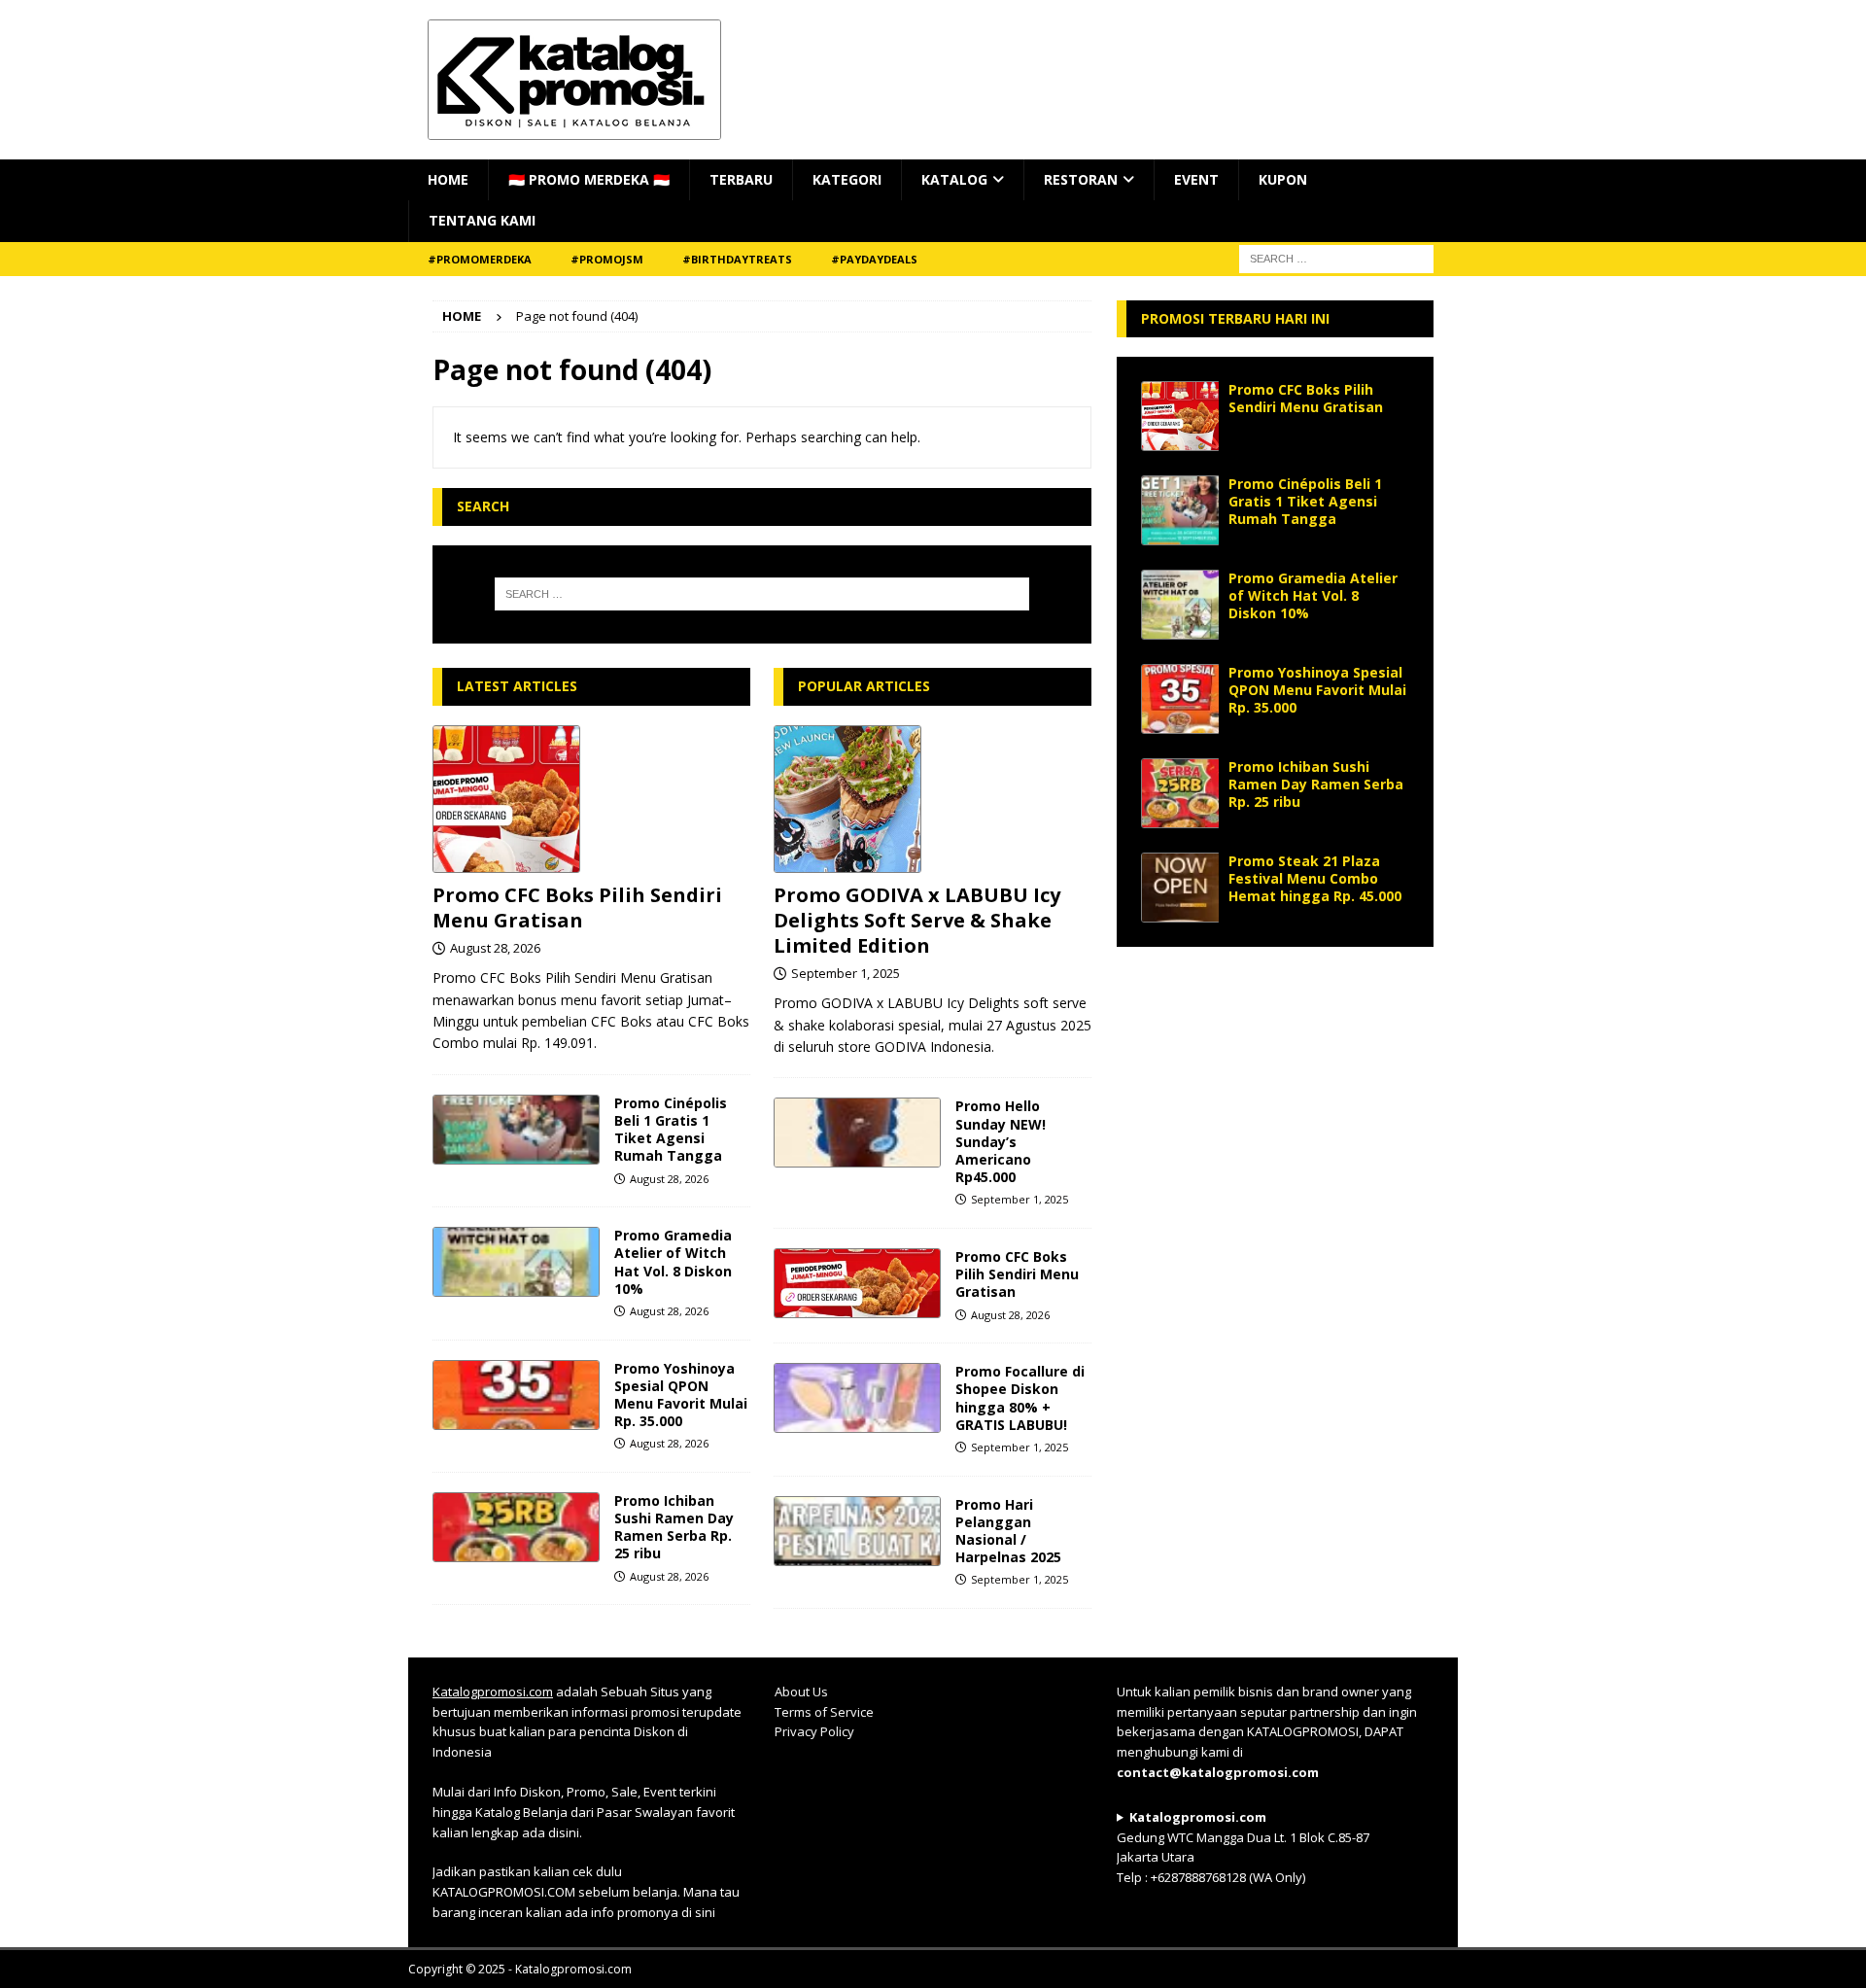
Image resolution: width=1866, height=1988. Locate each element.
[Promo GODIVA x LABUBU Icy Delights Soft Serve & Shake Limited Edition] (933, 799)
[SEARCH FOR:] (1336, 257)
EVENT (1196, 179)
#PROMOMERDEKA (480, 259)
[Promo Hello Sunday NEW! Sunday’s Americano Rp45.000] (857, 1133)
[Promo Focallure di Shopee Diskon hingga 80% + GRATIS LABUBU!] (857, 1398)
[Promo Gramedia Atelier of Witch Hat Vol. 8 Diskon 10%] (516, 1262)
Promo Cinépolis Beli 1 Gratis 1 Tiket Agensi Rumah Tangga (671, 1130)
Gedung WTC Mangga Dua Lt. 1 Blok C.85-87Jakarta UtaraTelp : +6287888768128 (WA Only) (1243, 1847)
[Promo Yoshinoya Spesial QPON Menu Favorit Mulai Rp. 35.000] (516, 1395)
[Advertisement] (1275, 1093)
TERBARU (741, 179)
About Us (801, 1692)
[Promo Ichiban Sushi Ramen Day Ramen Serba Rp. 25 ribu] (516, 1527)
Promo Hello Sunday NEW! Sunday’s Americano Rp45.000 (1001, 1141)
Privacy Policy (814, 1731)
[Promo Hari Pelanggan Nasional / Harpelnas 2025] (857, 1531)
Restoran (1081, 179)
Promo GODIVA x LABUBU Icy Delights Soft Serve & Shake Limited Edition (917, 920)
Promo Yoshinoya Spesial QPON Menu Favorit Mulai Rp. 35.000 (681, 1395)
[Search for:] (762, 594)
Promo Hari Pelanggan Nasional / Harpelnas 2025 (1008, 1531)
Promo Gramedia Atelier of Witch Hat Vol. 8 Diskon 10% (673, 1262)
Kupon (1283, 179)
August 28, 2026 (495, 948)
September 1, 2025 (846, 973)
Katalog (954, 179)
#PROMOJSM (607, 259)
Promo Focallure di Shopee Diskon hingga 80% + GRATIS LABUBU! (1020, 1398)
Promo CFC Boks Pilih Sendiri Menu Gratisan (577, 907)
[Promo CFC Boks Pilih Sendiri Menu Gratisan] (591, 799)
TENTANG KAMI (482, 220)
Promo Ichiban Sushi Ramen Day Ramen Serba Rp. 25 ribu (674, 1527)
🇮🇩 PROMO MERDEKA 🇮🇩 (589, 179)
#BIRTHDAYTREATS (737, 259)
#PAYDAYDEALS (874, 259)
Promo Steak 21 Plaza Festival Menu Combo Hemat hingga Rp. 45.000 (1315, 878)
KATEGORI (847, 179)
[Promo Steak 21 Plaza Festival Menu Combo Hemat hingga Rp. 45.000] (1180, 888)
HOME (448, 179)
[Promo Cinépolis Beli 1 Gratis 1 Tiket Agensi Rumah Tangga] (516, 1130)
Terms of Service (824, 1712)
